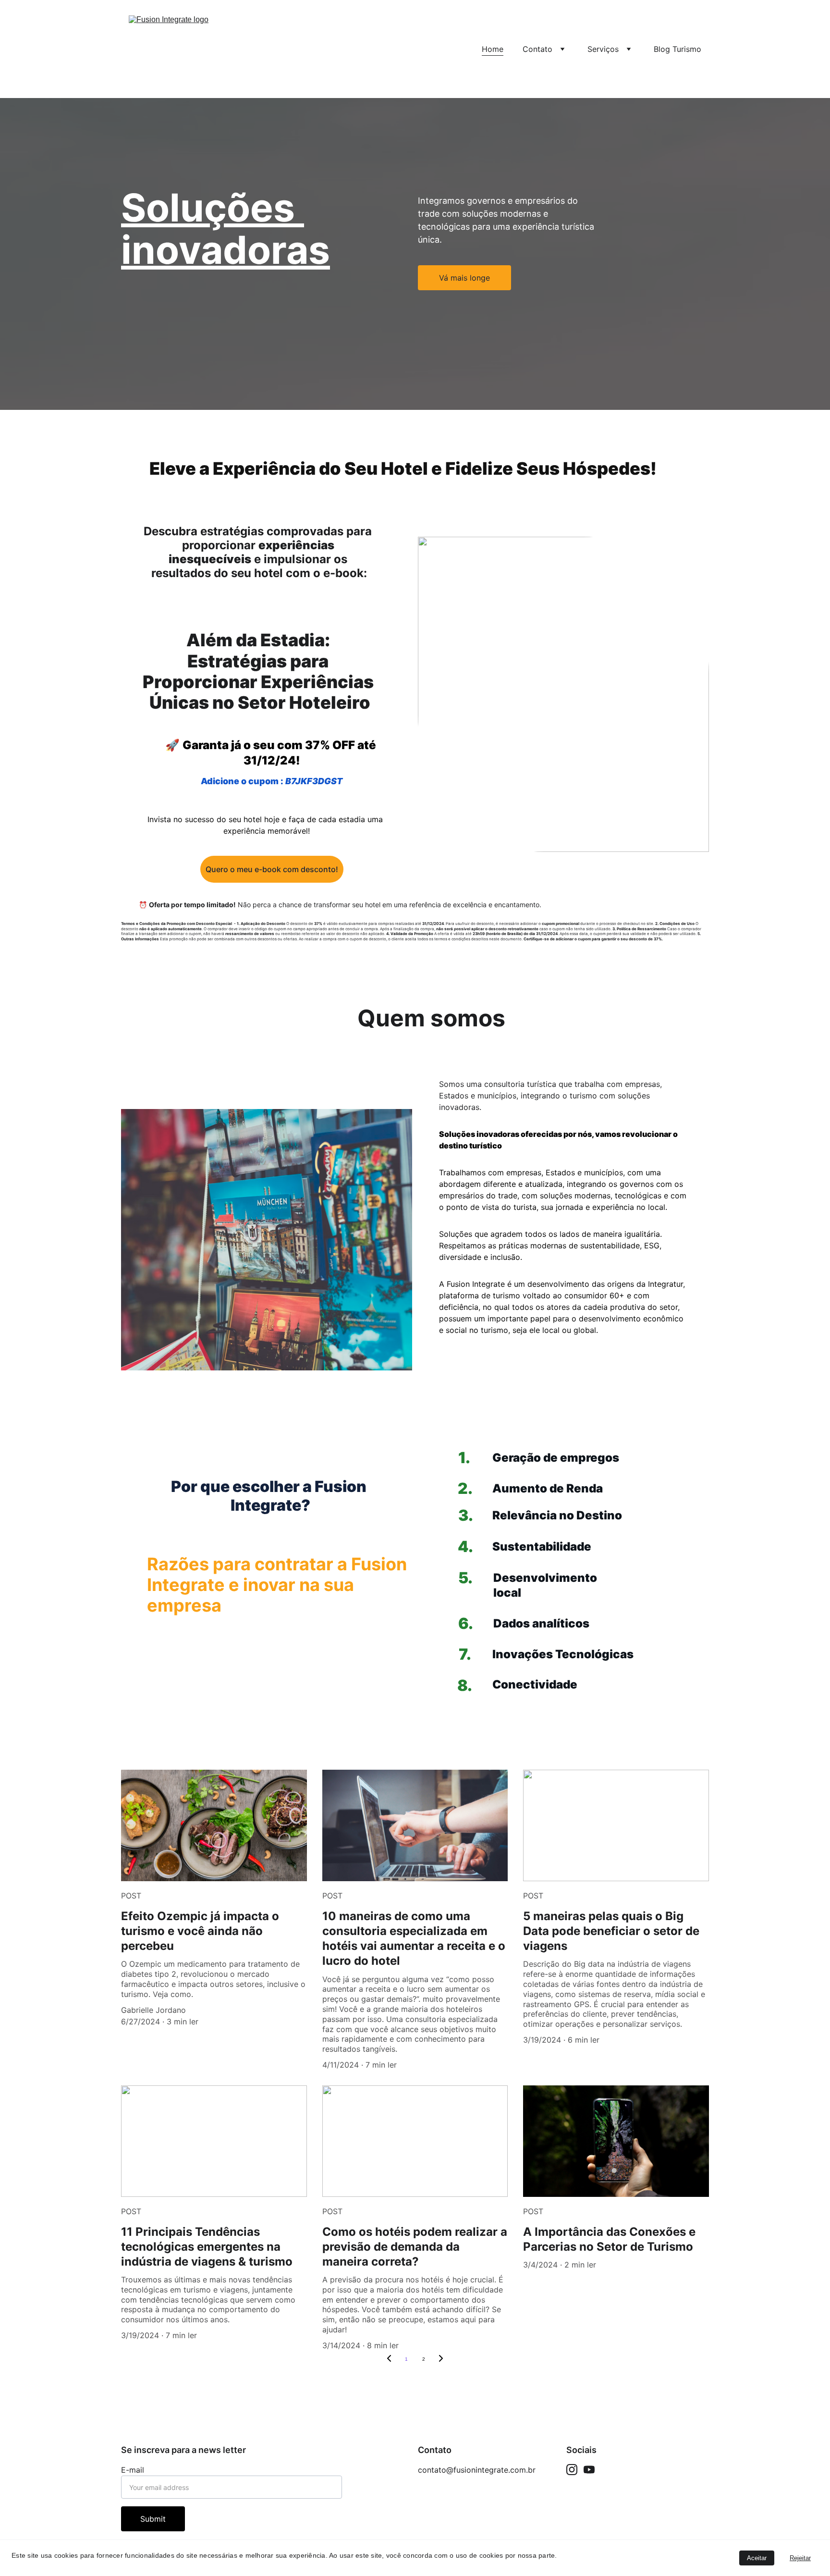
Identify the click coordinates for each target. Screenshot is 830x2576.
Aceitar (757, 2558)
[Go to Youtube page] (589, 2470)
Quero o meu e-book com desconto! (272, 869)
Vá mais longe (464, 278)
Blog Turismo (677, 49)
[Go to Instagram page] (572, 2470)
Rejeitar (800, 2558)
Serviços (603, 49)
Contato (537, 49)
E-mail (133, 2470)
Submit (153, 2519)
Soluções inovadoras (226, 228)
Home (493, 49)
